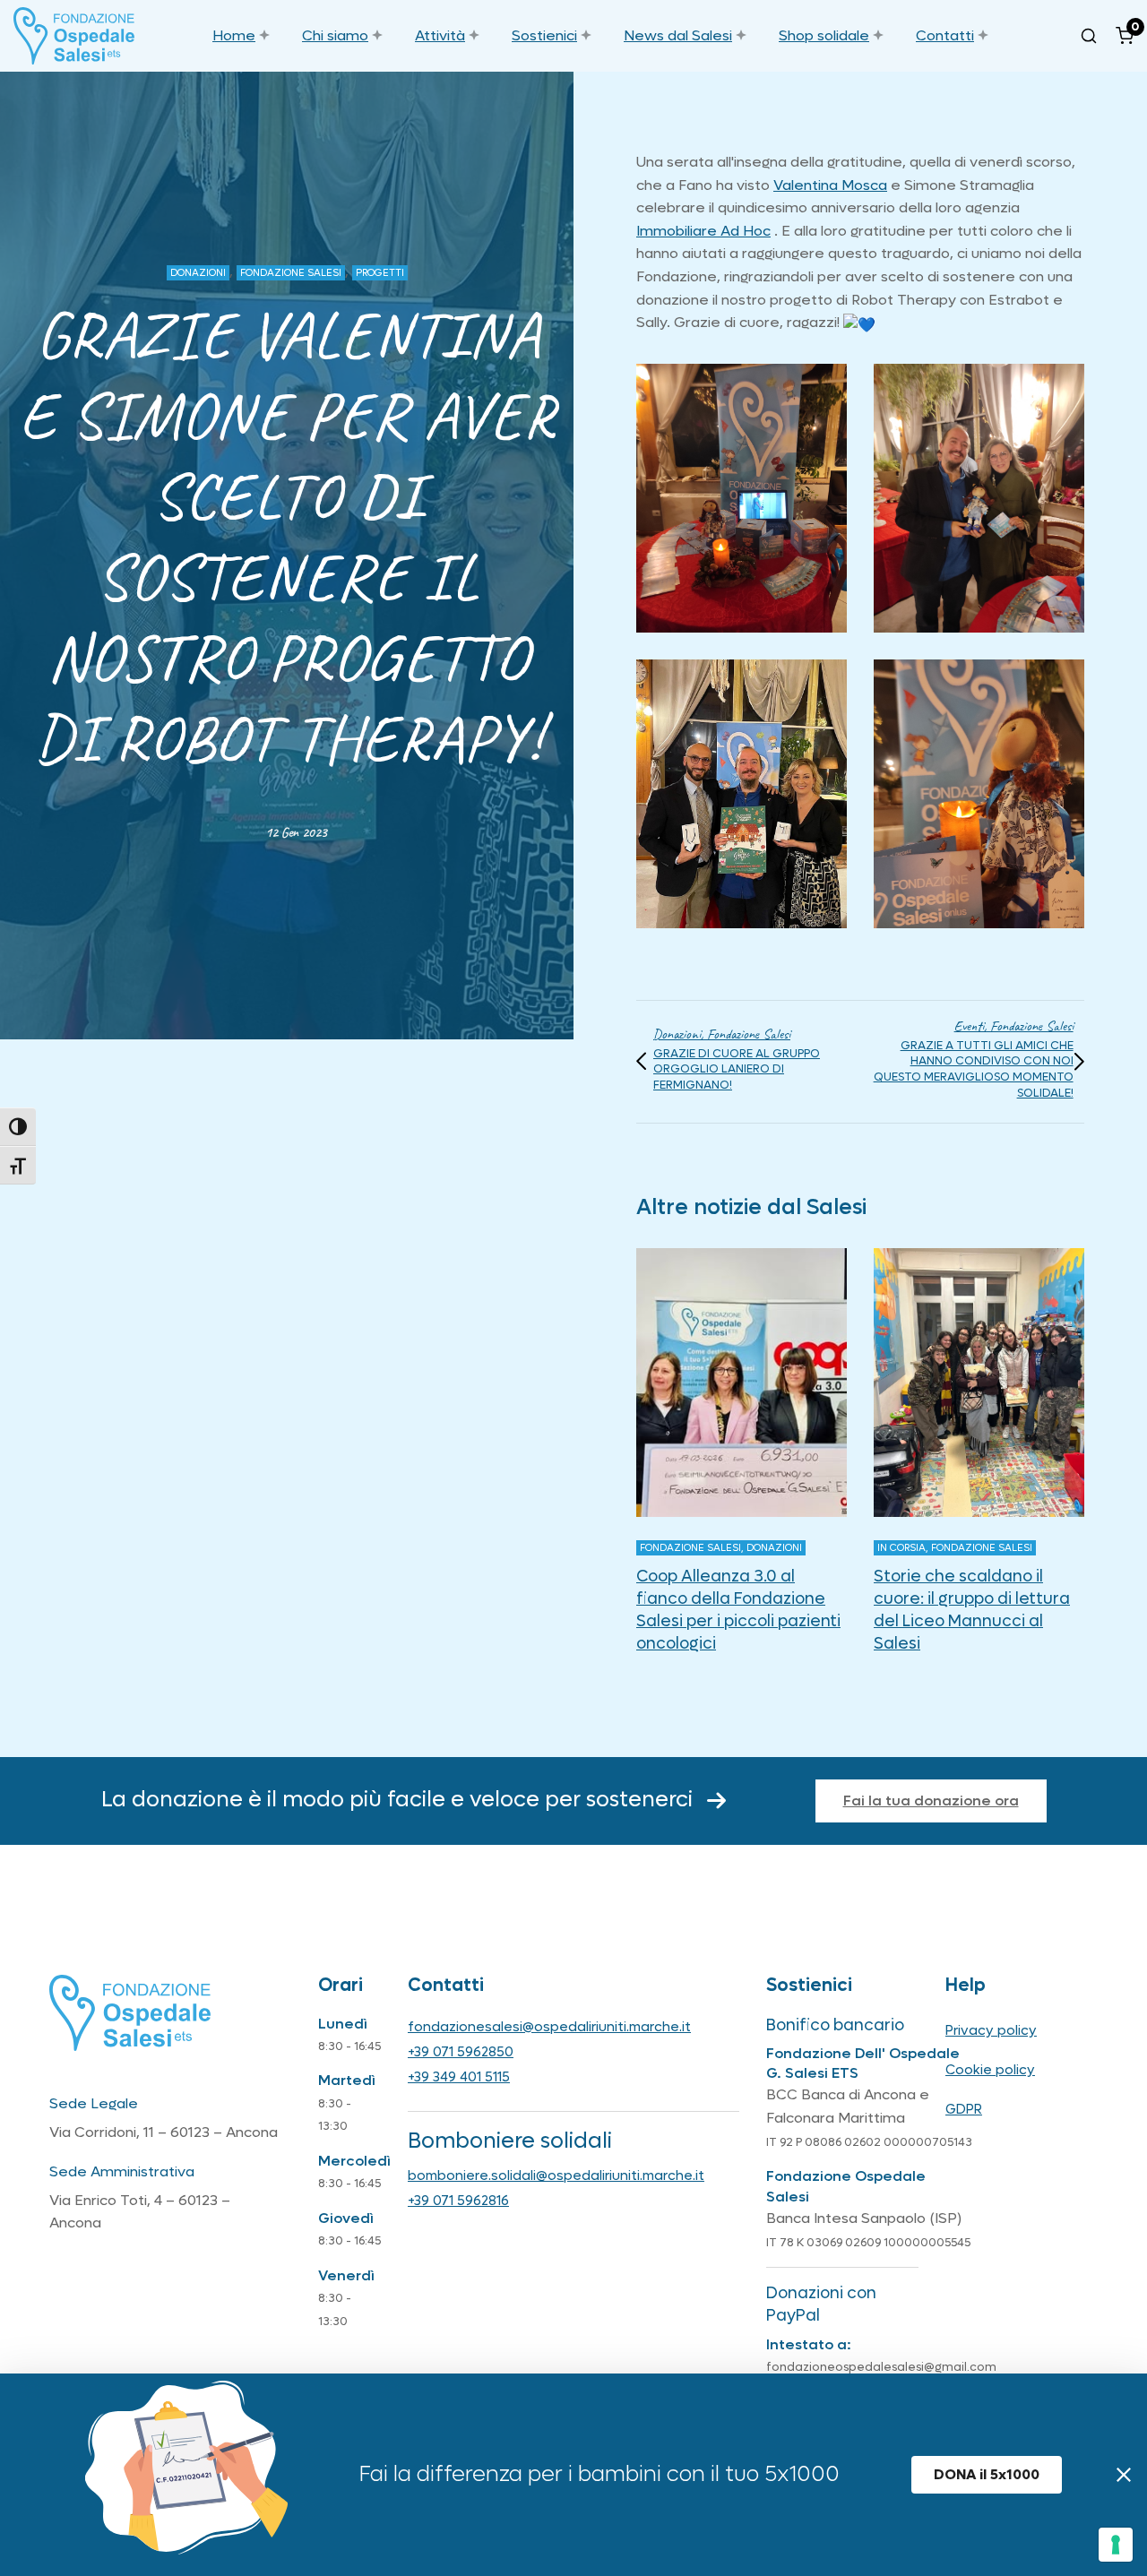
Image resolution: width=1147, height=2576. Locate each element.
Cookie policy (990, 2070)
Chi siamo (335, 35)
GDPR (964, 2109)
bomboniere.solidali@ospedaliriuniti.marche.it (556, 2175)
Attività (440, 35)
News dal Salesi (678, 35)
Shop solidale (824, 35)
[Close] (1124, 2475)
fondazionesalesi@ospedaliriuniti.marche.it (549, 2027)
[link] (830, 185)
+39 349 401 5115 (459, 2077)
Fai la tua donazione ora (931, 1801)
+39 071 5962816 (458, 2201)
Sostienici (544, 35)
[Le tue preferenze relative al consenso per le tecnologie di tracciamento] (1116, 2545)
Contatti (945, 35)
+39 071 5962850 (461, 2052)
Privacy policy (991, 2030)
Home (234, 35)
